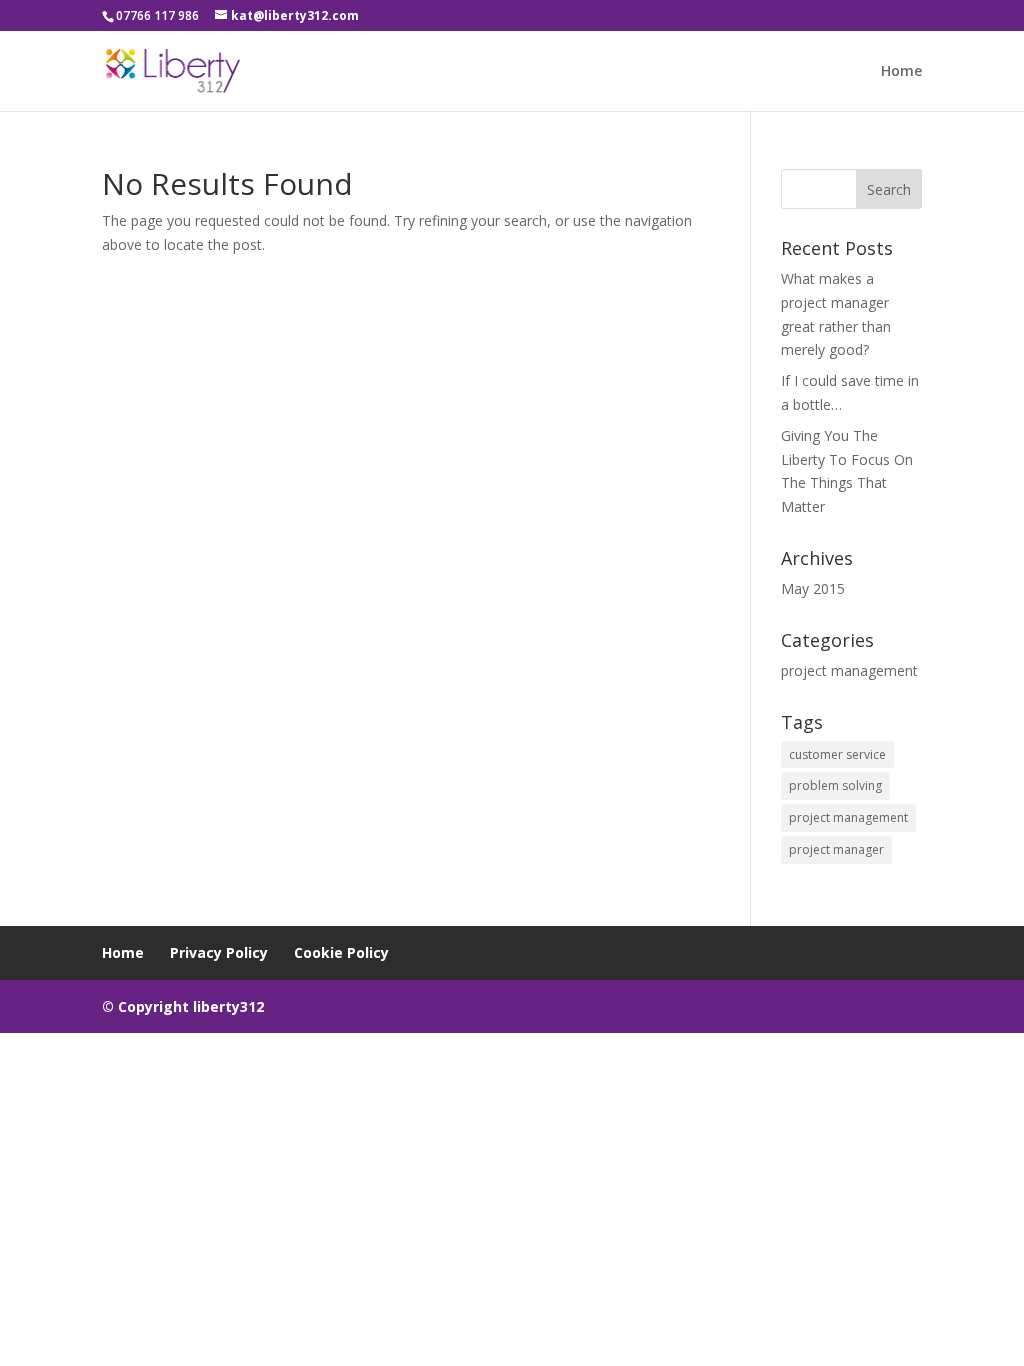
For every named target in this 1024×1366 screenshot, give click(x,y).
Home (901, 72)
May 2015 (813, 588)
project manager (836, 849)
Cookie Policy (341, 952)
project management (849, 670)
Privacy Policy (219, 952)
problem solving (835, 785)
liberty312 (228, 1006)
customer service (837, 754)
